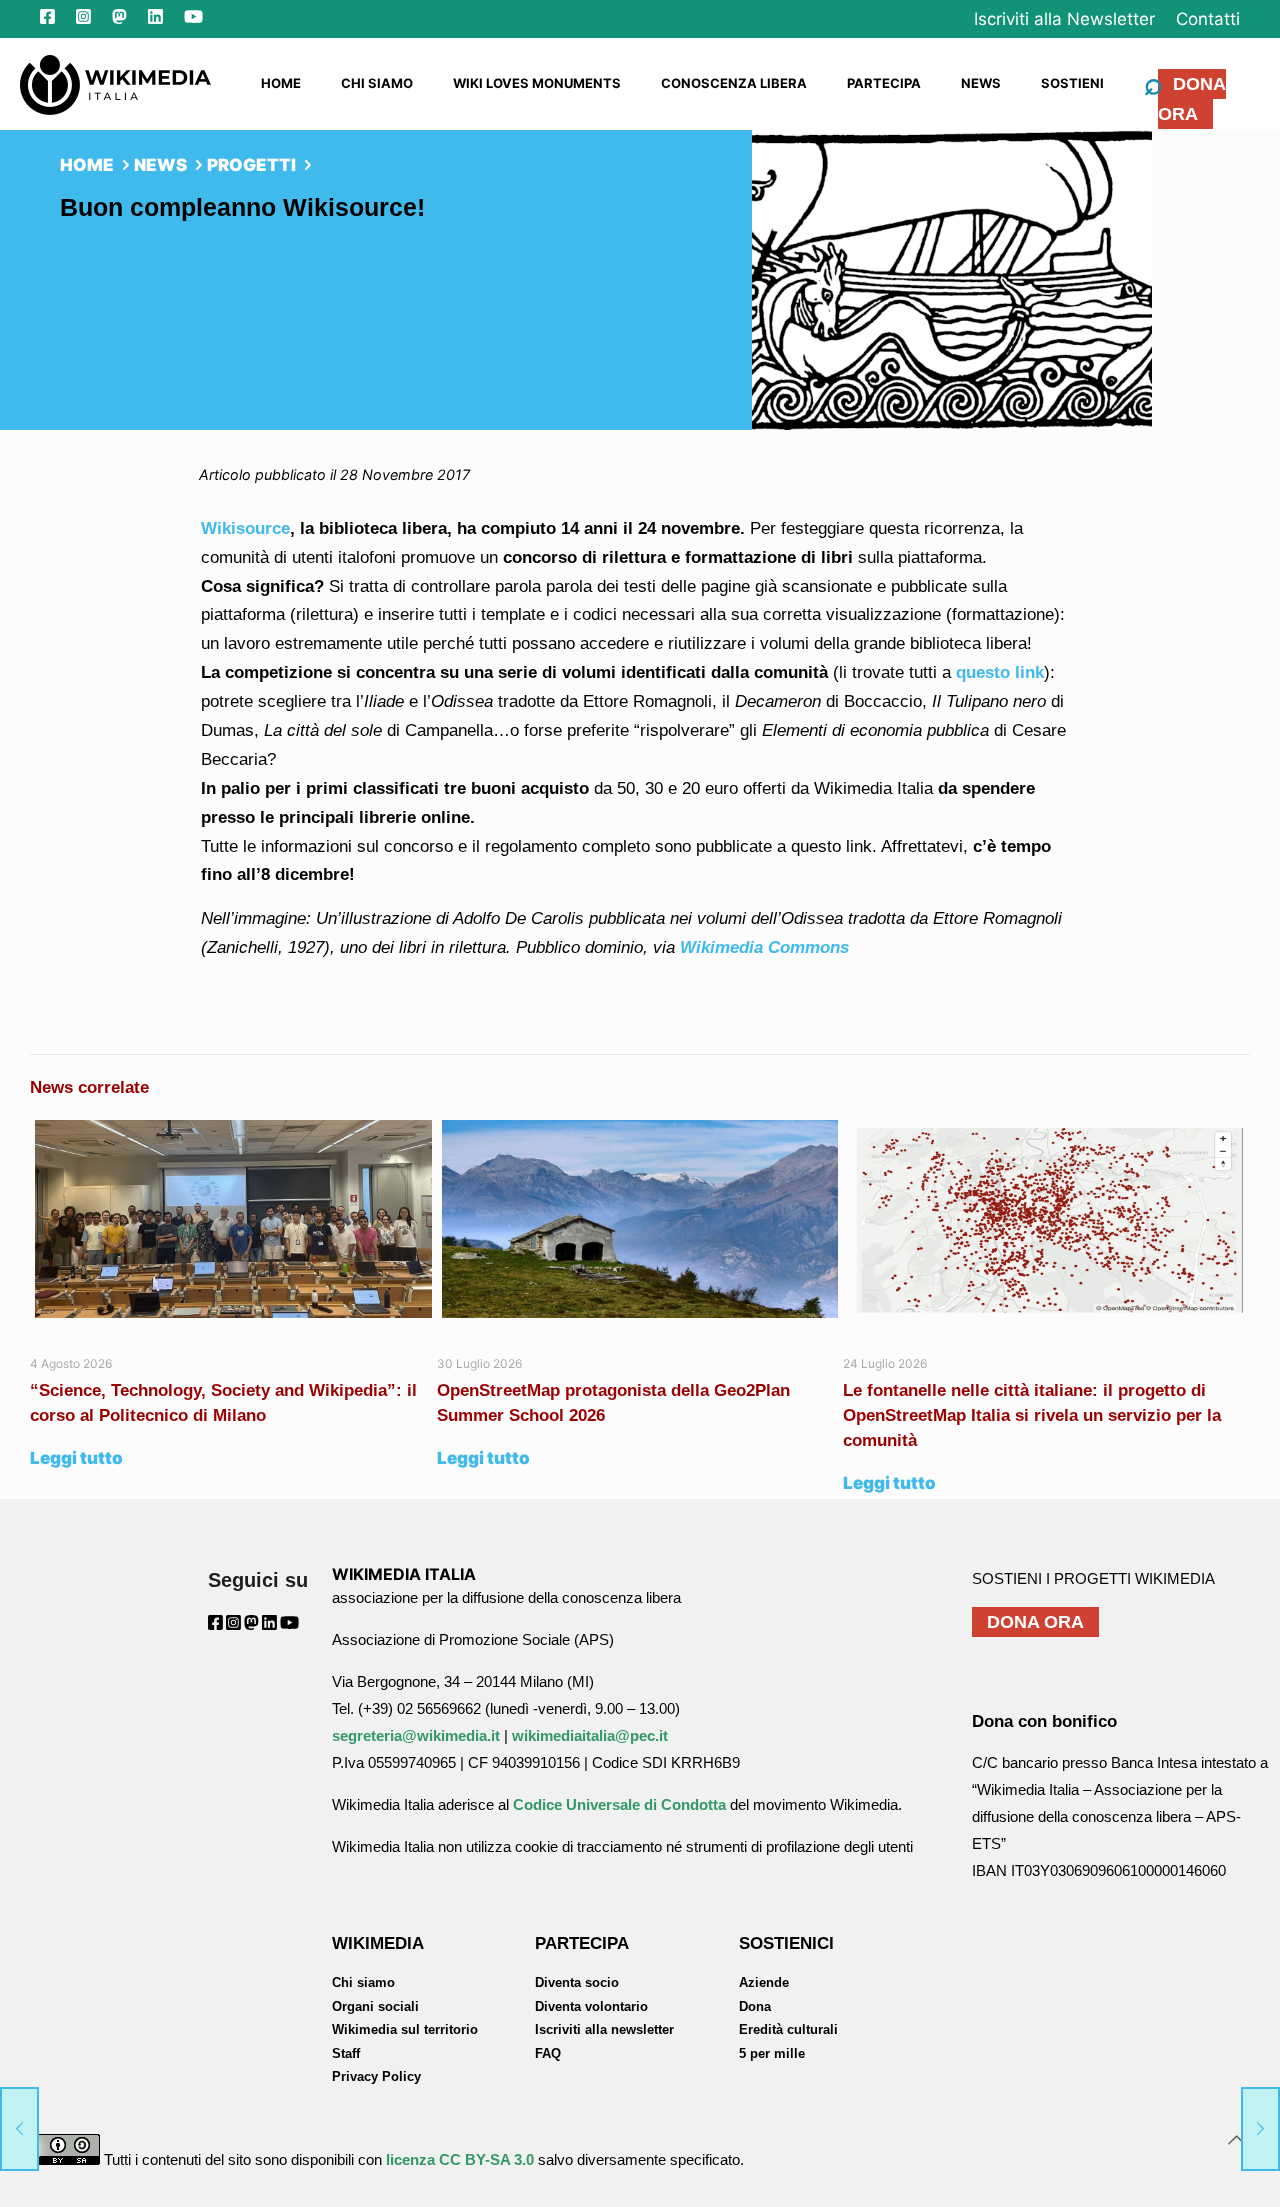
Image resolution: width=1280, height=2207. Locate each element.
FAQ (548, 2053)
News (160, 165)
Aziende (764, 1982)
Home (87, 165)
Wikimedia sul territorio (405, 2029)
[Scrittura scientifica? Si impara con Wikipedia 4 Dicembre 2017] (1260, 2127)
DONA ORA (1192, 99)
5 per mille (772, 2053)
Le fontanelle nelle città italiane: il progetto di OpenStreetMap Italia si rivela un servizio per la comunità (1032, 1415)
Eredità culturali (788, 2029)
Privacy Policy (376, 2076)
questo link (1000, 672)
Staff (346, 2053)
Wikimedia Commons (764, 947)
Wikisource (245, 528)
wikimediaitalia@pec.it (590, 1735)
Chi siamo (363, 1982)
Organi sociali (375, 2006)
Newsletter (1064, 19)
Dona (755, 2006)
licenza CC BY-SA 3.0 (460, 2159)
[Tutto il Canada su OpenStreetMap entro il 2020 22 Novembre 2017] (19, 2127)
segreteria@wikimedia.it (416, 1735)
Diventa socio (577, 1982)
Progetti (251, 165)
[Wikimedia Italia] (115, 83)
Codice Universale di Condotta (619, 1804)
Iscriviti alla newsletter (604, 2029)
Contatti (1208, 19)
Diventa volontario (591, 2006)
